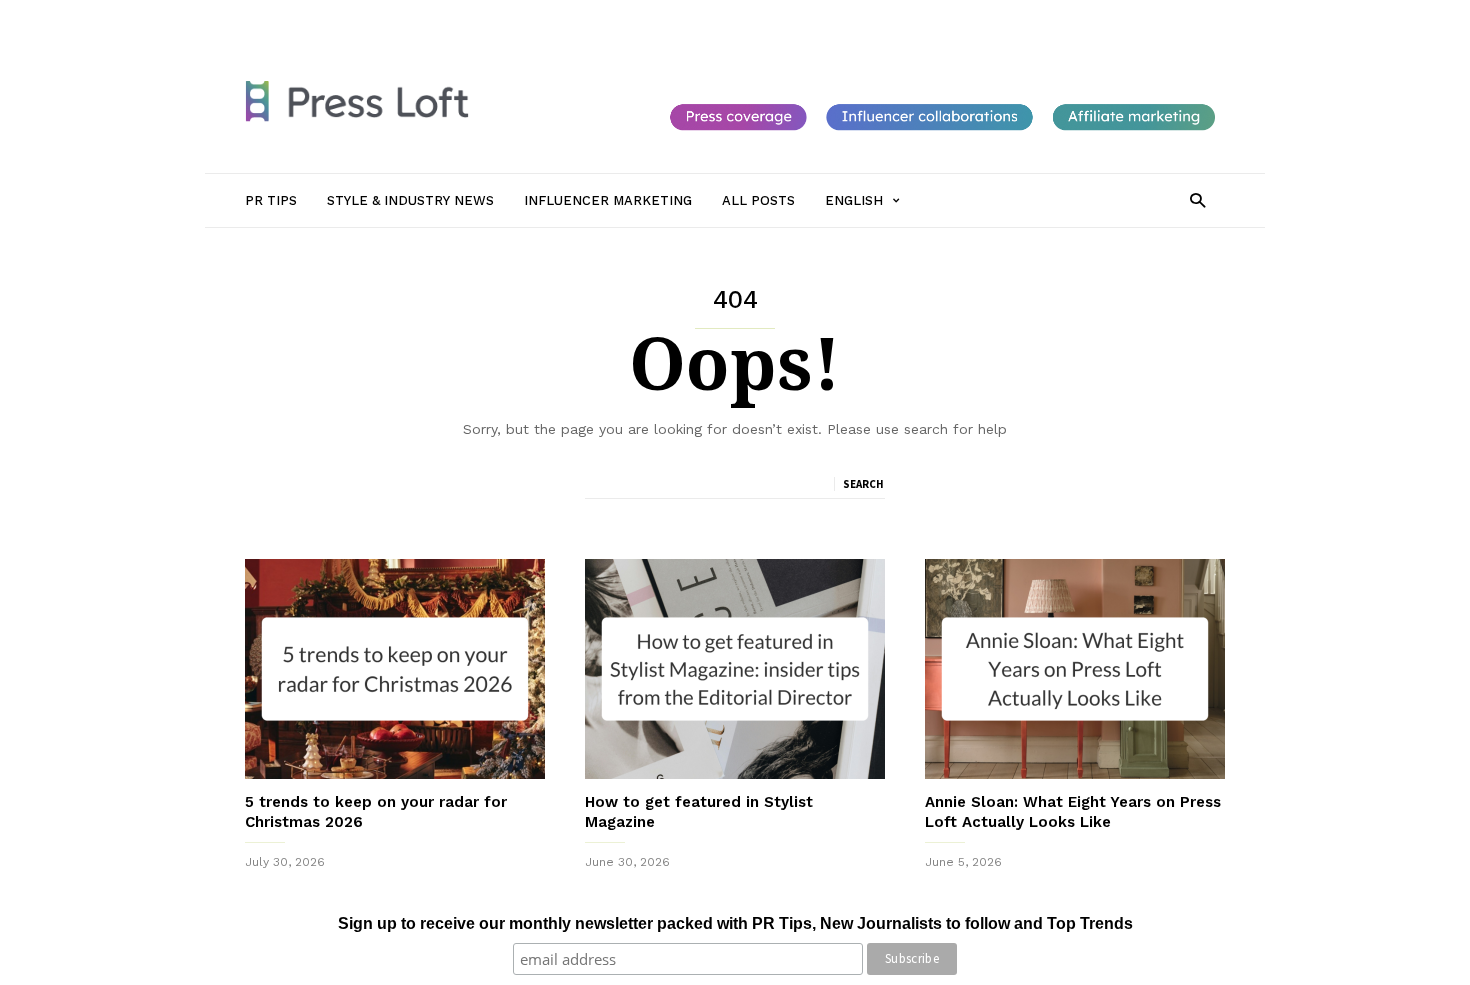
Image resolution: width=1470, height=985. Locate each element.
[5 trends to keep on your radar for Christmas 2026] (395, 669)
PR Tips (363, 17)
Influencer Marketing (618, 17)
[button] (1197, 199)
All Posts (727, 17)
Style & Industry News (471, 17)
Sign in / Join (283, 17)
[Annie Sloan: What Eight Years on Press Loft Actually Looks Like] (1075, 669)
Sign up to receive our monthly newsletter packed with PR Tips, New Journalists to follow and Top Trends (735, 923)
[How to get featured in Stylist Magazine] (735, 669)
